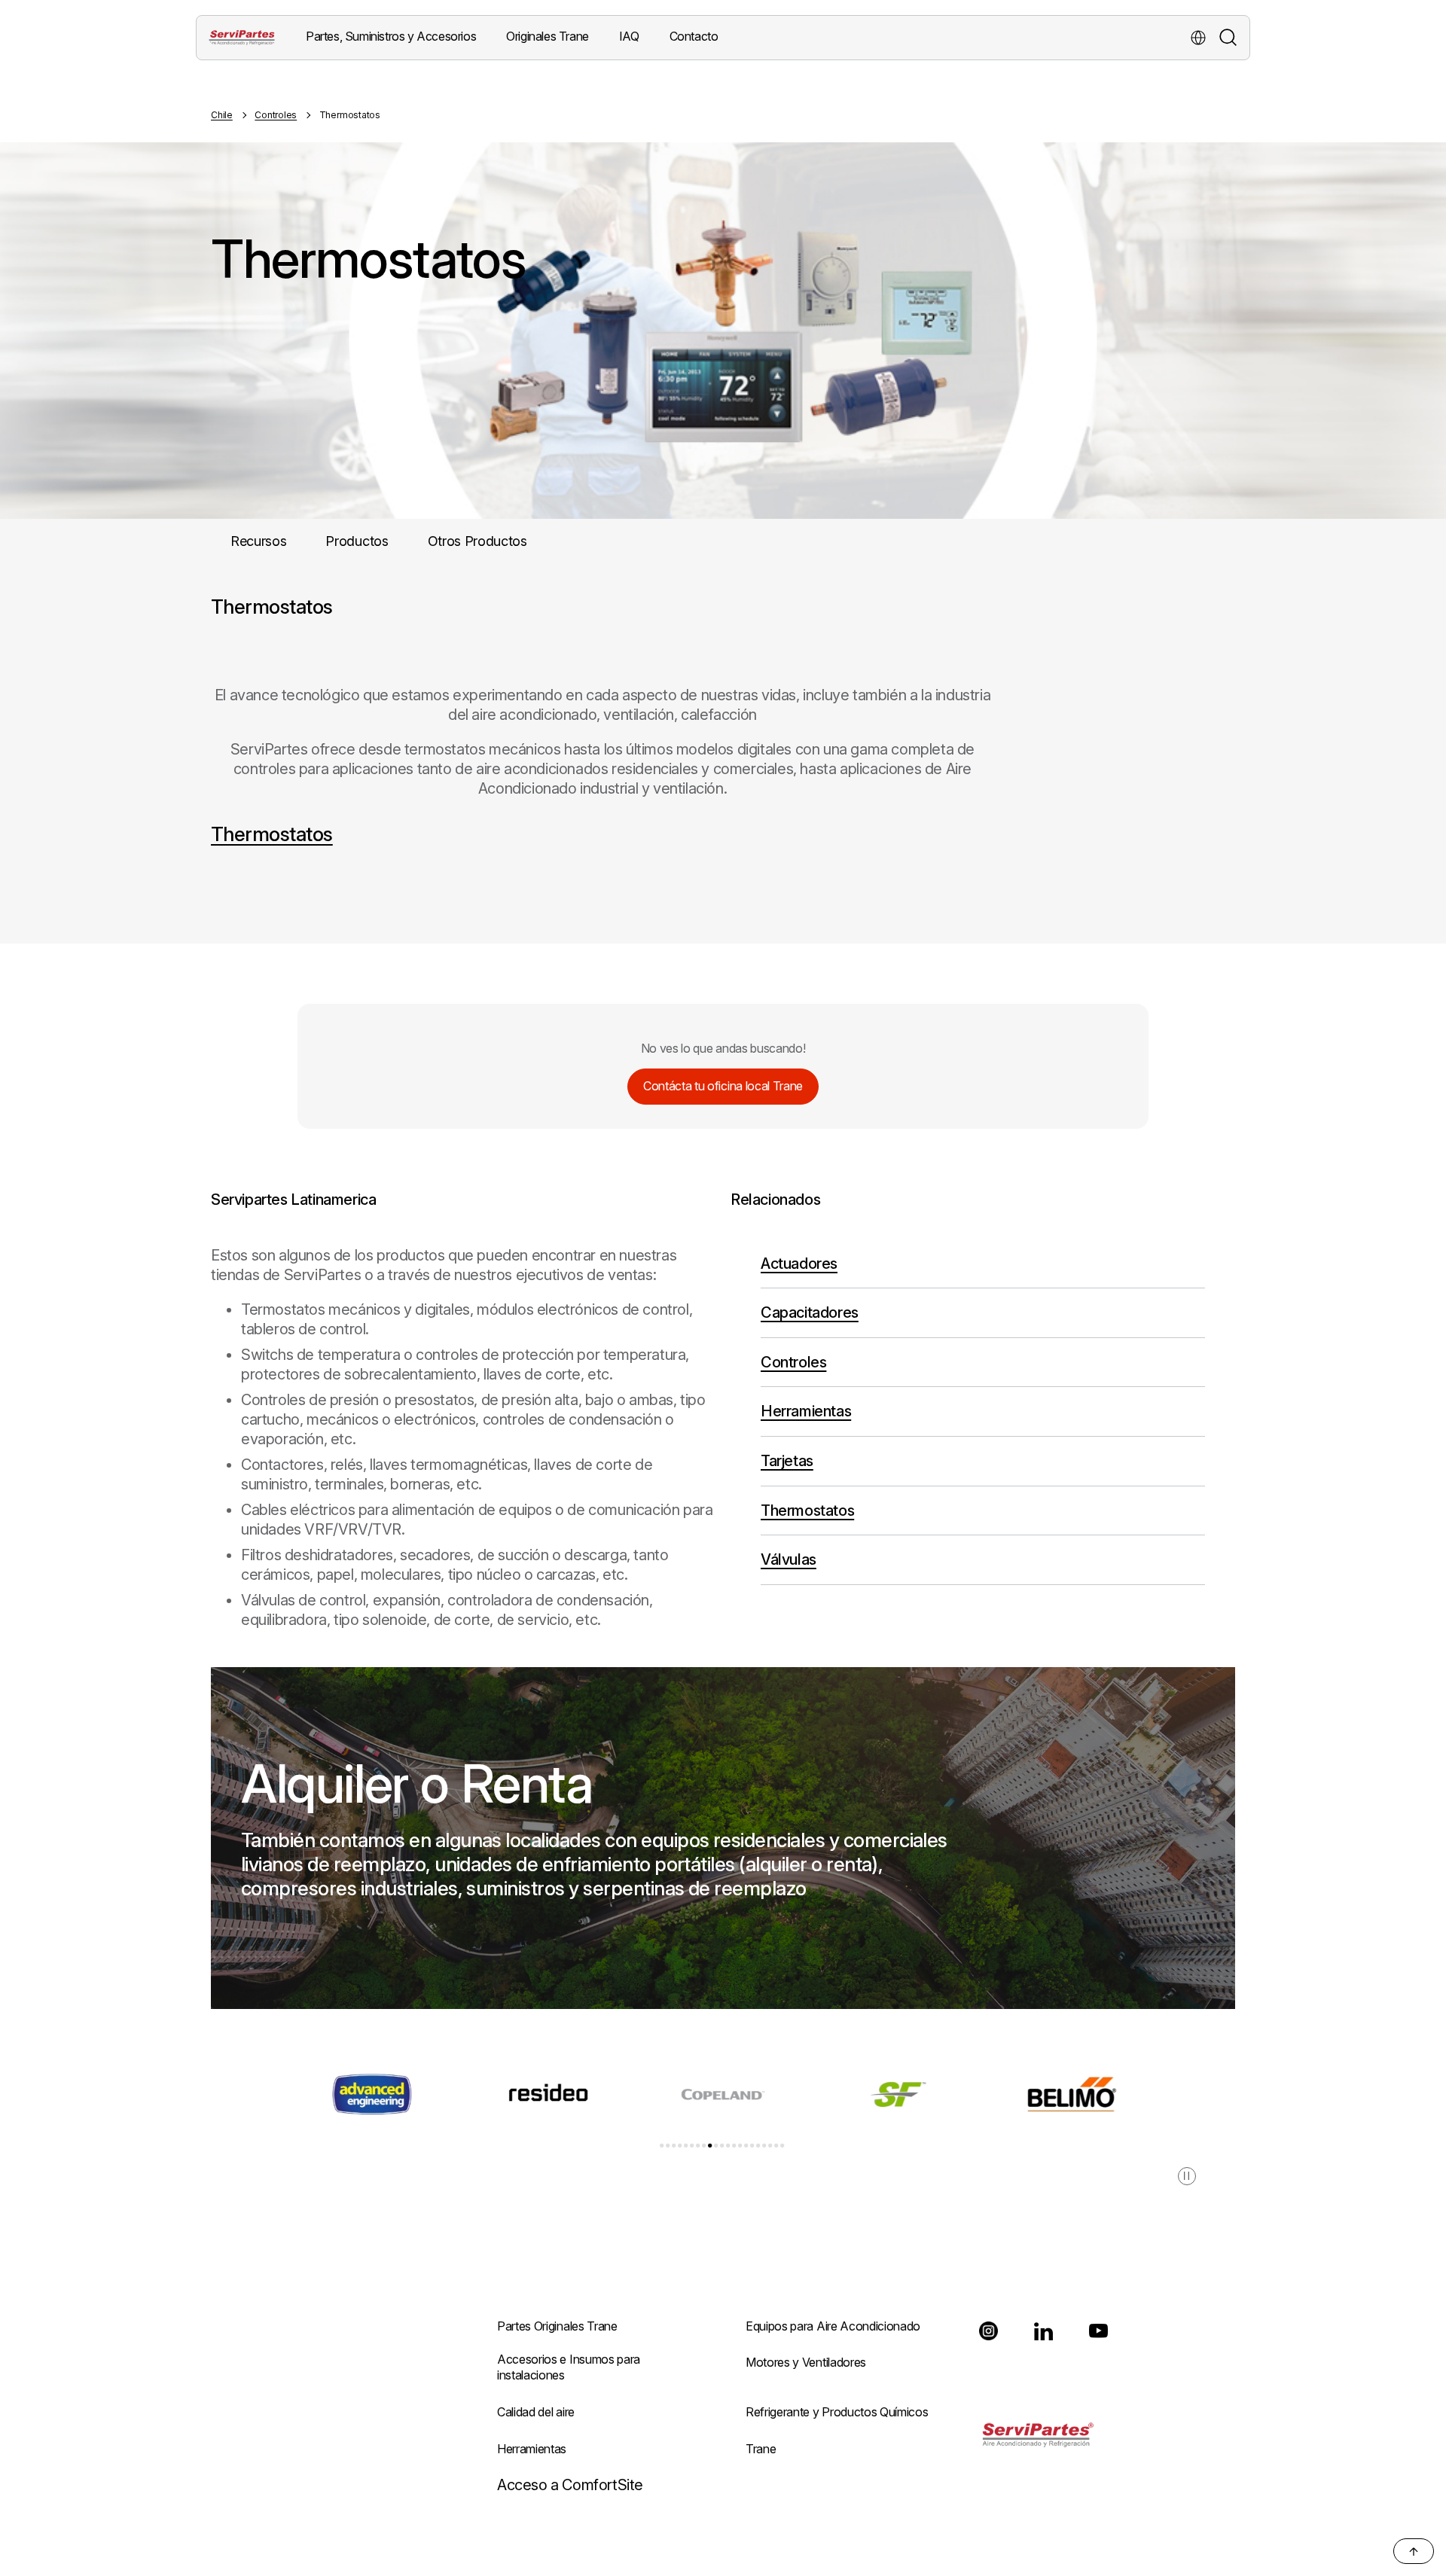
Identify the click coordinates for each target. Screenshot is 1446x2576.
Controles (276, 115)
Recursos (258, 541)
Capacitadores (810, 1312)
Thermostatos (272, 834)
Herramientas (806, 1411)
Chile (222, 115)
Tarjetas (787, 1461)
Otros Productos (477, 541)
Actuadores (799, 1264)
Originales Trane (548, 36)
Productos (357, 541)
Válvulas (789, 1559)
